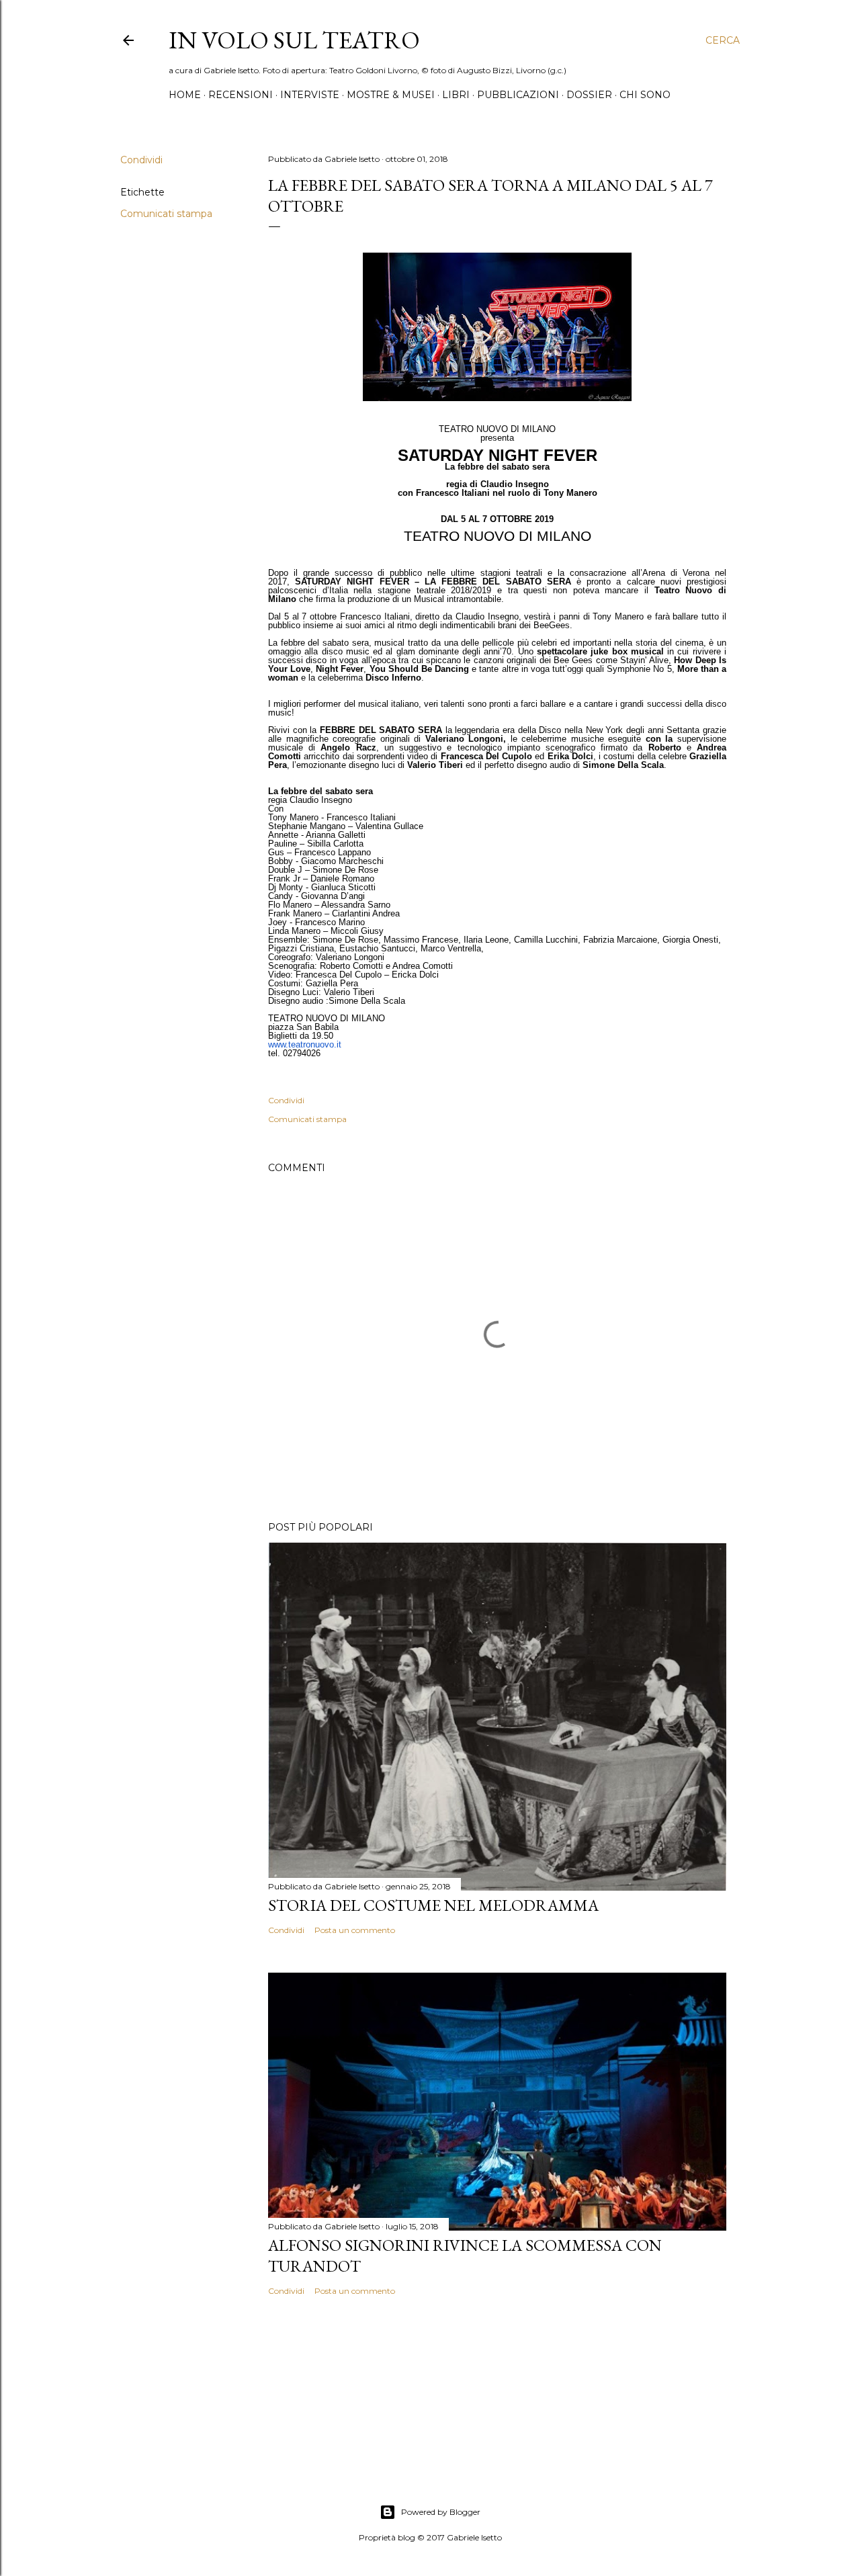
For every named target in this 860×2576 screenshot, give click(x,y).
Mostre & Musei (391, 95)
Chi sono (645, 95)
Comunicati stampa (166, 214)
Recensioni (241, 95)
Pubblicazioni (518, 95)
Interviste (310, 95)
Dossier (589, 95)
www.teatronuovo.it (305, 1044)
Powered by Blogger (441, 2512)
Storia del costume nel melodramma (433, 1905)
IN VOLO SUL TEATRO (294, 40)
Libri (456, 95)
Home (185, 95)
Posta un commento (355, 1930)
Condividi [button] (141, 160)
